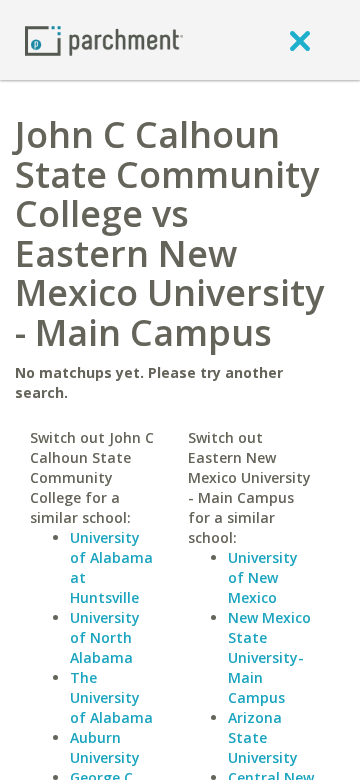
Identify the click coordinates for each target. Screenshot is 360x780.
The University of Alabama (111, 697)
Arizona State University (263, 737)
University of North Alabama (105, 637)
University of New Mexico (263, 577)
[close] (300, 40)
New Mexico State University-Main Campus (269, 657)
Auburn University (105, 747)
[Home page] (104, 39)
